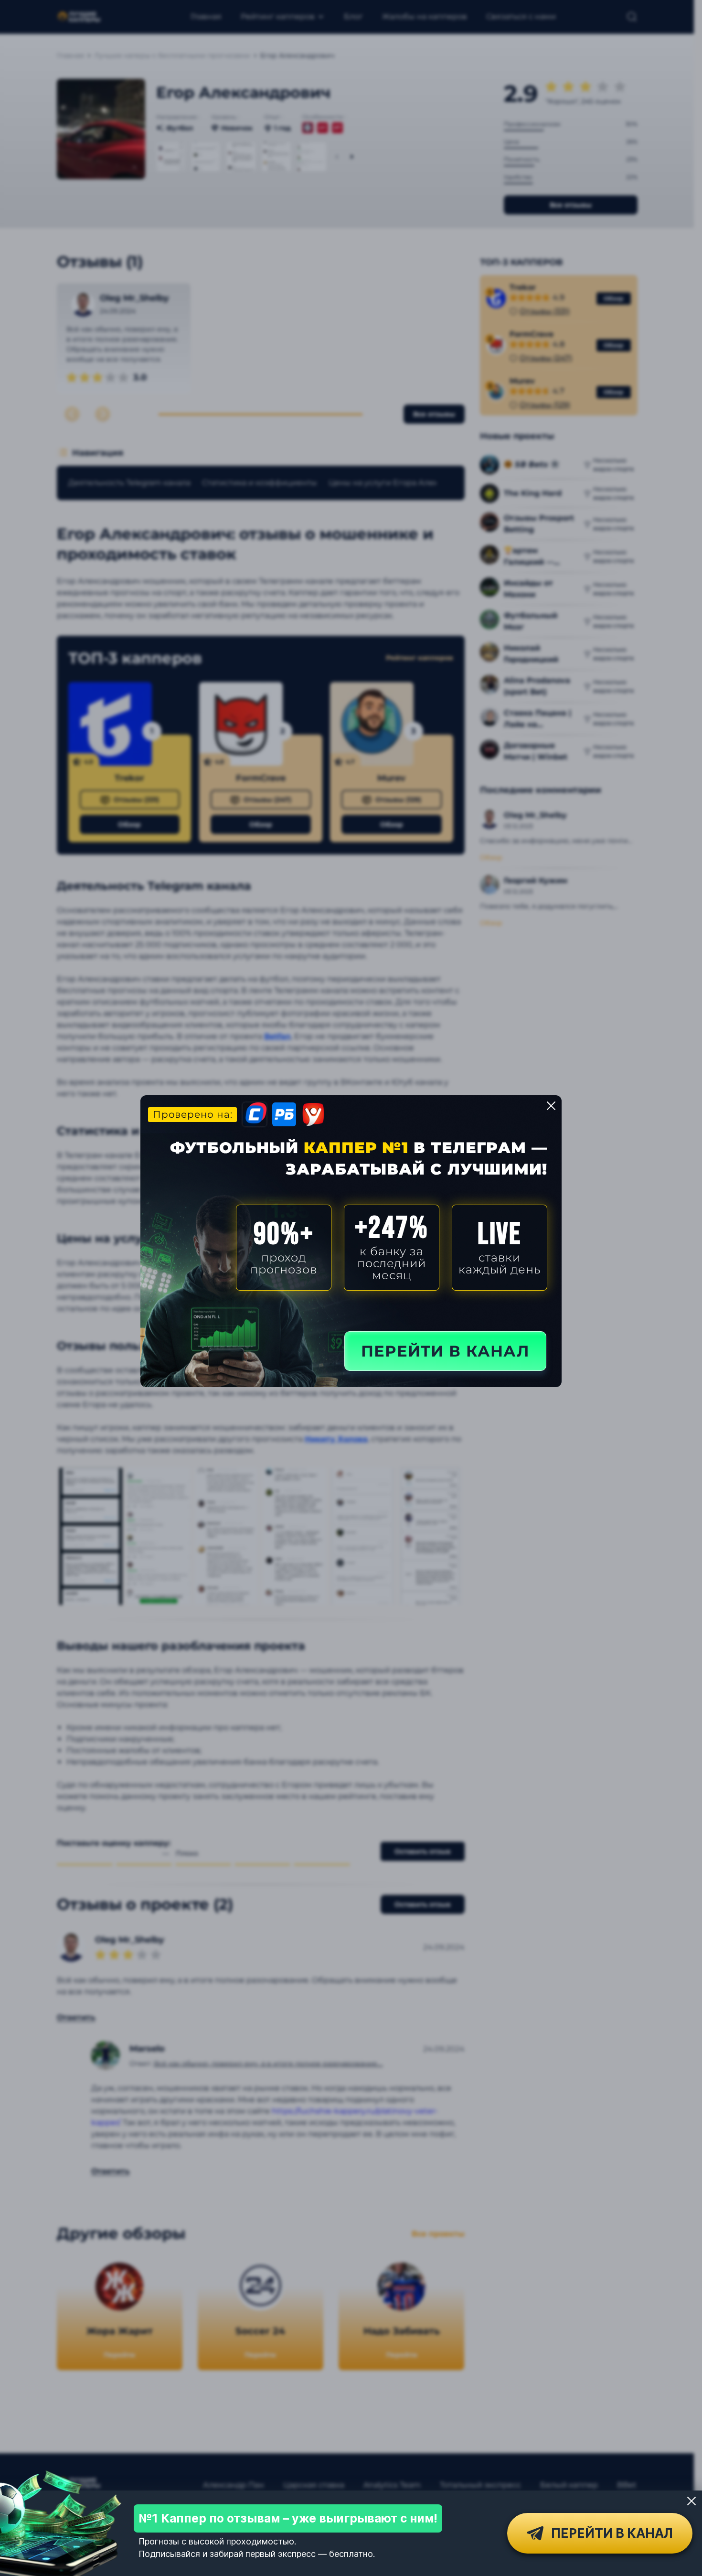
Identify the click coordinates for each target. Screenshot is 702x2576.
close (551, 1106)
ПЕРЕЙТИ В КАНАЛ (445, 1351)
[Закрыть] (691, 2501)
